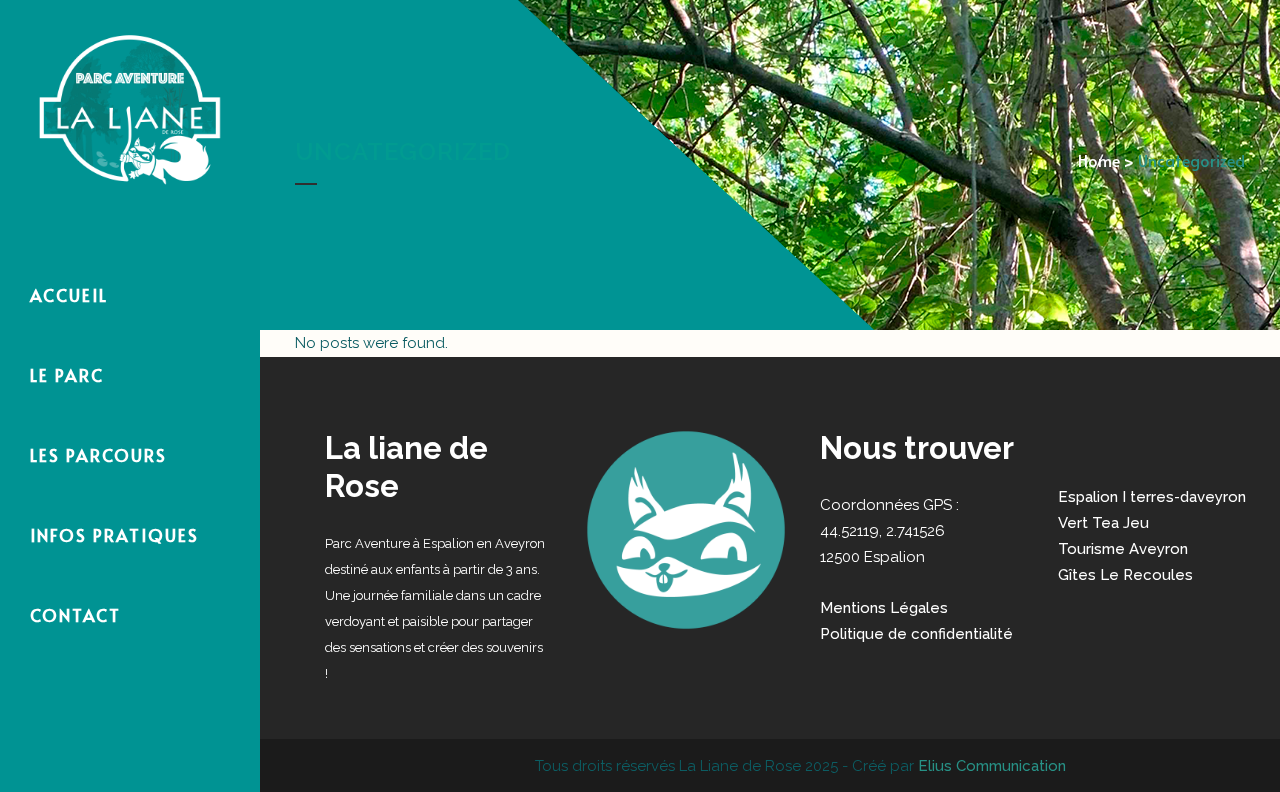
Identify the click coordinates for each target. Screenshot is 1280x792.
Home (1099, 160)
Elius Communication (990, 766)
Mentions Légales (884, 608)
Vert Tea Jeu (1103, 523)
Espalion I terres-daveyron (1152, 497)
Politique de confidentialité (916, 634)
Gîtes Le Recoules (1125, 575)
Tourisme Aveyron (1123, 549)
